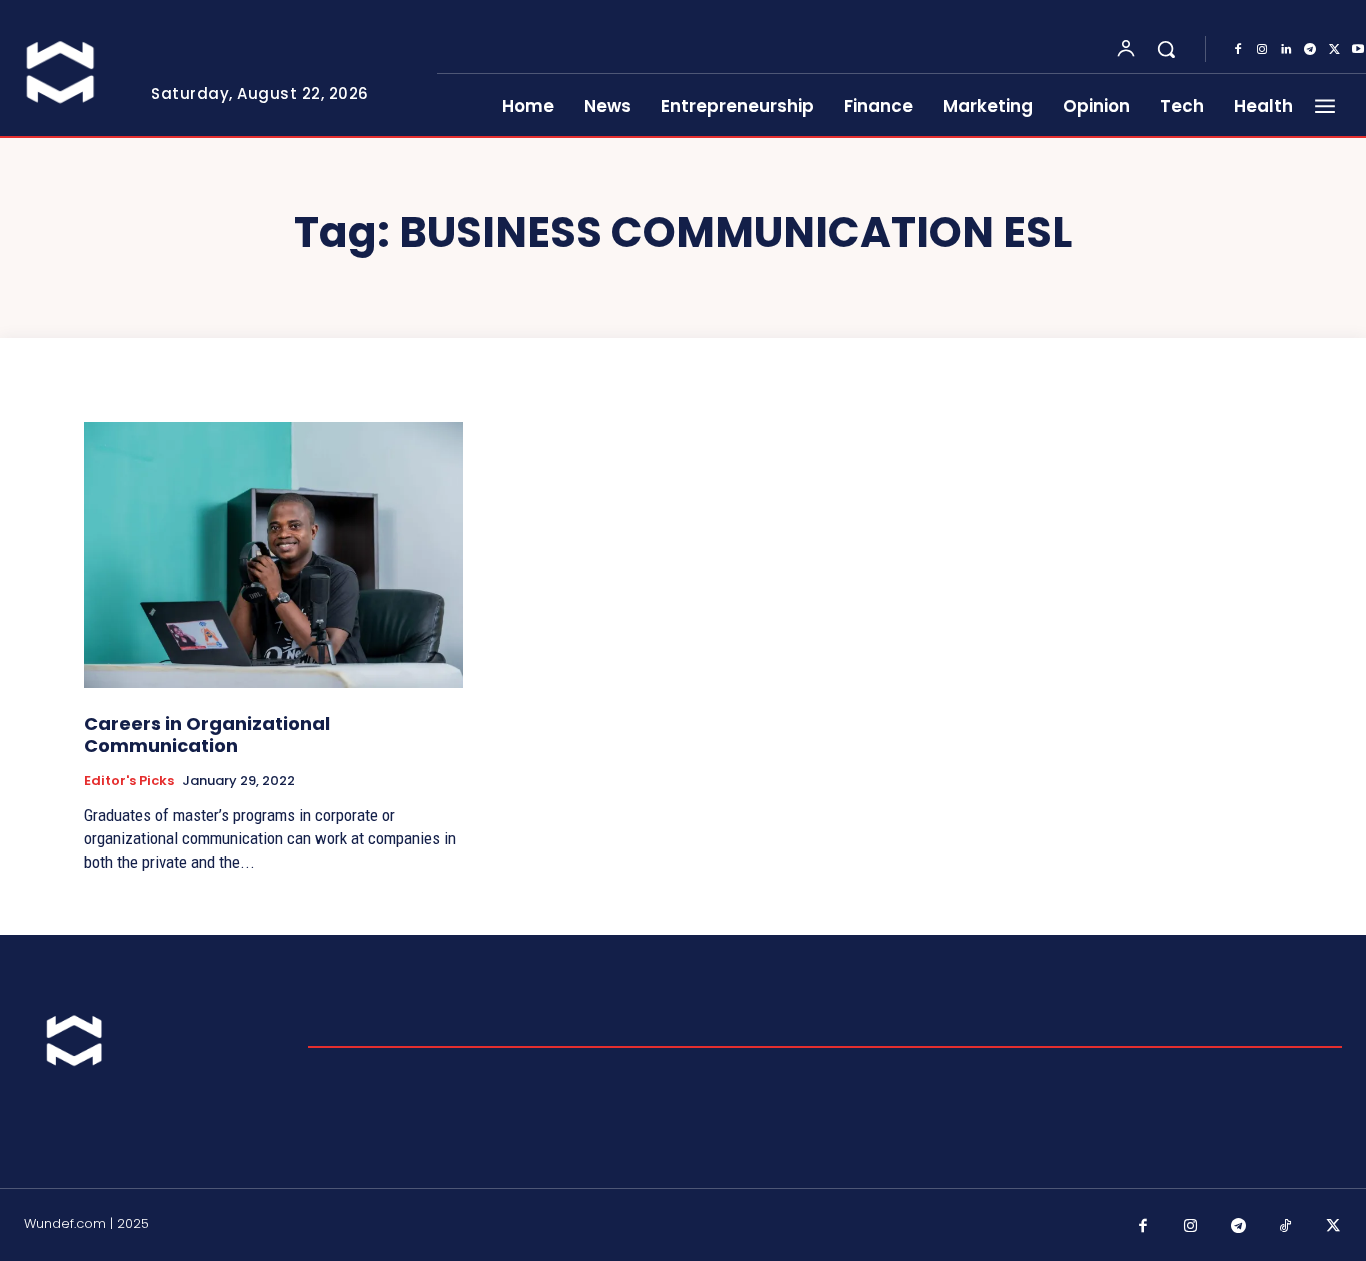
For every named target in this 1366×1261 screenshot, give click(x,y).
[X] (1334, 50)
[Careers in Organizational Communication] (273, 555)
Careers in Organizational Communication (207, 734)
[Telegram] (1310, 50)
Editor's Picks (129, 781)
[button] (1166, 49)
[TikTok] (1286, 1227)
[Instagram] (1262, 50)
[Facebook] (1238, 50)
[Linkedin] (1286, 50)
